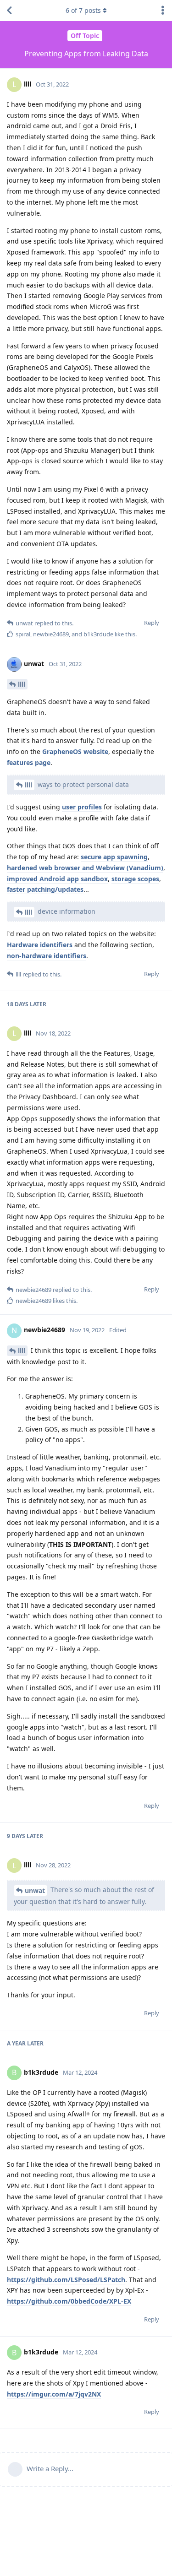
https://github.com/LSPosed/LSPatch (66, 2280)
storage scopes (135, 879)
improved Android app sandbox (57, 879)
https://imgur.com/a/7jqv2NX (54, 2394)
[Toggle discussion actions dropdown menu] (163, 11)
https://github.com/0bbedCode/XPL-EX (69, 2301)
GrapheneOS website (75, 751)
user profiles (82, 807)
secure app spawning (114, 857)
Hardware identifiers (40, 945)
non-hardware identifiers (47, 956)
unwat (35, 1890)
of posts (83, 10)
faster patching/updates (45, 889)
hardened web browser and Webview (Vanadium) (85, 868)
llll (22, 684)
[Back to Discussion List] (9, 11)
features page (29, 762)
